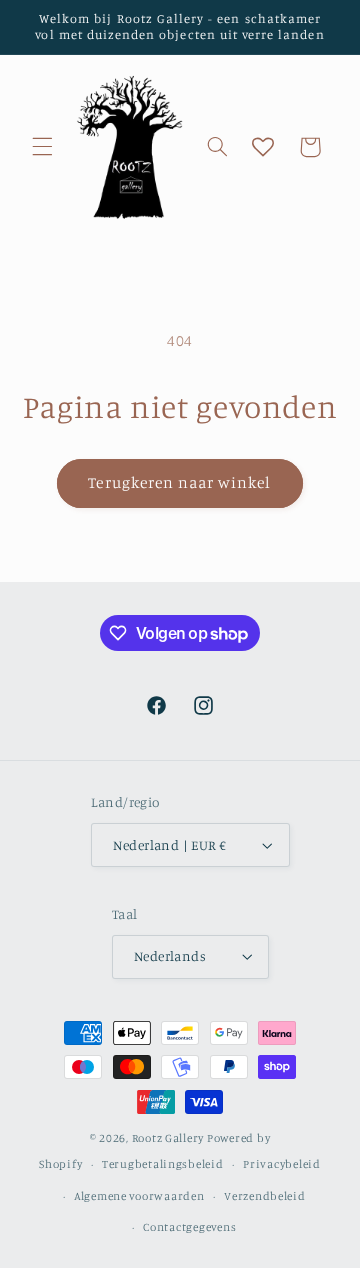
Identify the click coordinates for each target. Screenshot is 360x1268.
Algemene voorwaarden (139, 1196)
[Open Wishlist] (263, 147)
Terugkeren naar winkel (179, 482)
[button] (42, 147)
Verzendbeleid (265, 1196)
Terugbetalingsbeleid (163, 1164)
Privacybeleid (282, 1164)
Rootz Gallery (168, 1138)
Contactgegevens (189, 1227)
